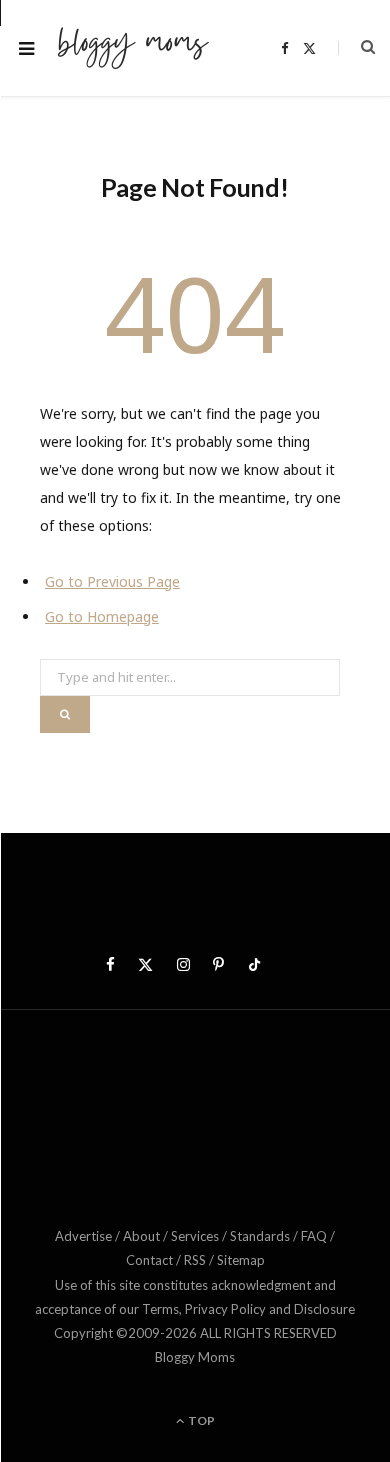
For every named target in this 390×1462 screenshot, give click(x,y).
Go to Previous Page (112, 581)
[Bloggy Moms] (133, 48)
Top (200, 1420)
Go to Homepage (102, 616)
